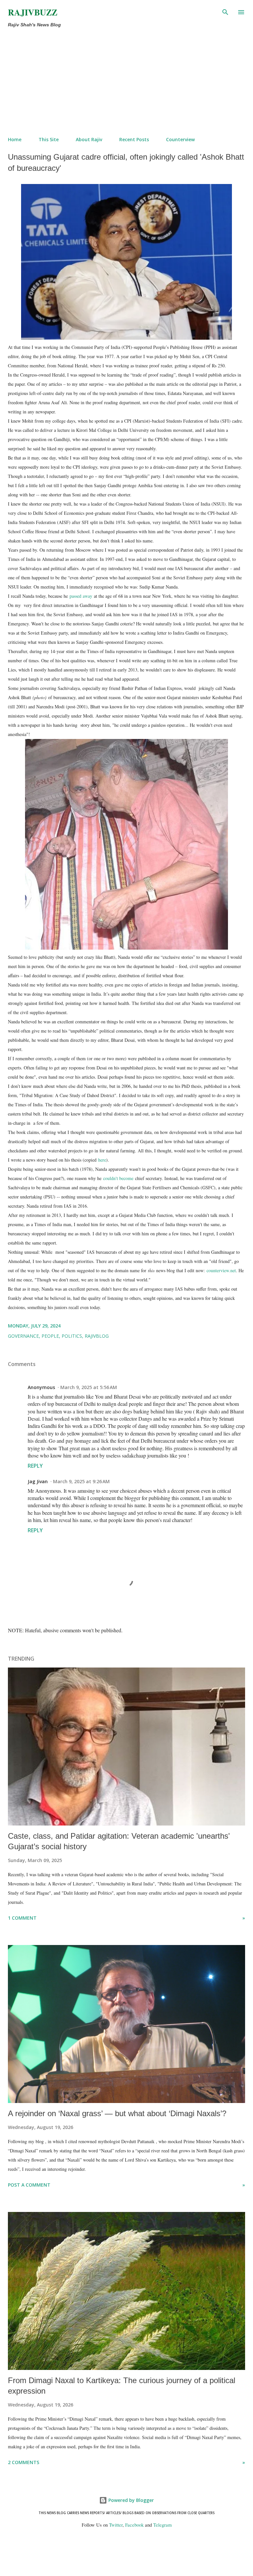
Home (15, 139)
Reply (35, 1466)
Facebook (134, 2525)
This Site (49, 139)
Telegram (162, 2525)
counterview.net (221, 1270)
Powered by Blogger (130, 2500)
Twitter (116, 2525)
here (102, 1160)
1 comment (22, 1918)
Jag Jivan (38, 1481)
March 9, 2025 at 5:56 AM (89, 1387)
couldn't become (118, 1178)
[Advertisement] (126, 82)
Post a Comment (29, 2185)
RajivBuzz (33, 12)
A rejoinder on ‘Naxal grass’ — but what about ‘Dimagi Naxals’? (117, 2113)
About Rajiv (89, 139)
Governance (23, 1336)
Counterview (180, 139)
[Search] (225, 12)
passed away (81, 596)
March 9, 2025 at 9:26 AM (81, 1481)
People (50, 1336)
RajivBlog (97, 1336)
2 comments (24, 2462)
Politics (72, 1336)
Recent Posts (134, 139)
